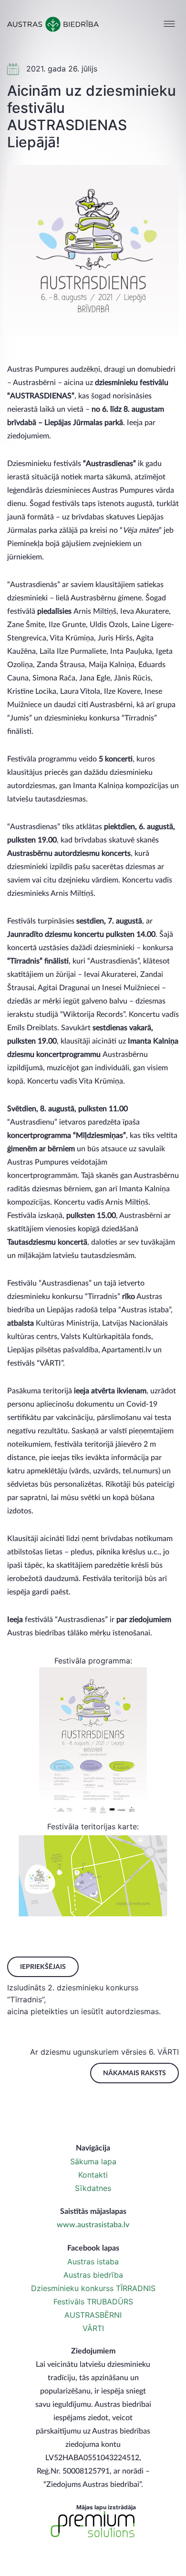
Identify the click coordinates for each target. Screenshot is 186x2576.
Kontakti (93, 2175)
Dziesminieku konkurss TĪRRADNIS (93, 2288)
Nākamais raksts (134, 2073)
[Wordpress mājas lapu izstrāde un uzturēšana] (93, 2525)
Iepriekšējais (43, 1967)
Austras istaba (93, 2262)
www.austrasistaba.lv (93, 2225)
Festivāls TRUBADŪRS (93, 2302)
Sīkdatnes (93, 2188)
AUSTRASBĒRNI (93, 2315)
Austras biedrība (93, 2275)
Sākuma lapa (93, 2161)
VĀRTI (93, 2328)
